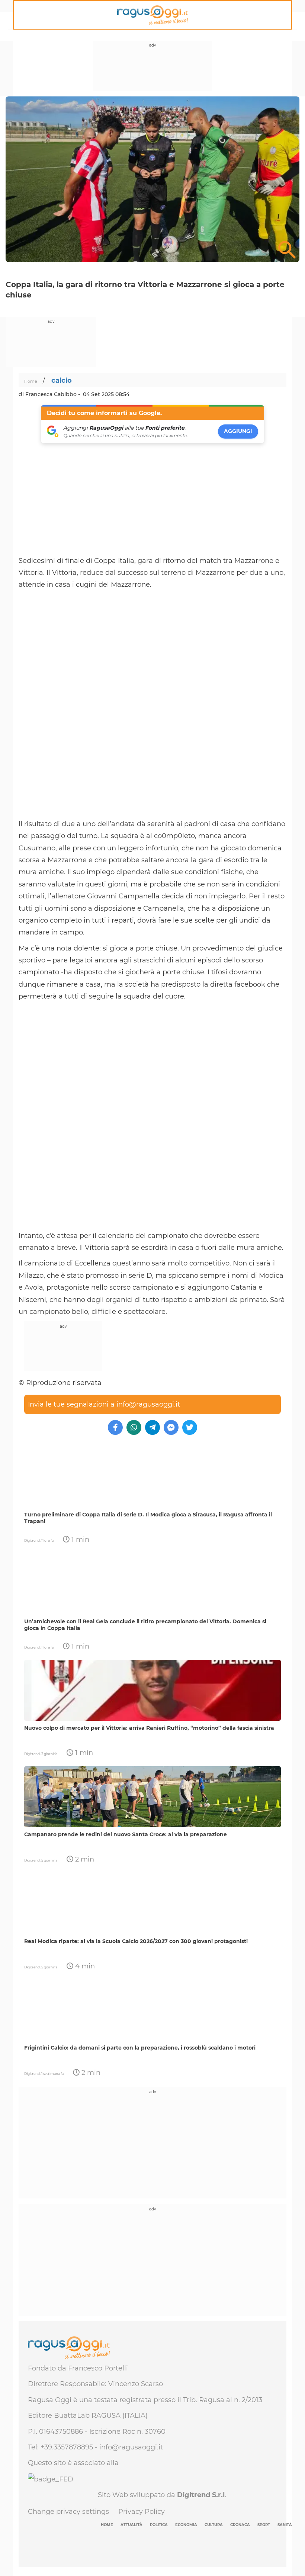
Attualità (131, 2525)
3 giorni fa (49, 1754)
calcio (62, 380)
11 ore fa (47, 1540)
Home (31, 381)
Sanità (285, 2525)
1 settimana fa (52, 2074)
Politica (159, 2525)
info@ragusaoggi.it (148, 1404)
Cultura (214, 2525)
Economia (186, 2525)
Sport (264, 2525)
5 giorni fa (49, 1860)
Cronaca (240, 2525)
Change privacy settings (68, 2512)
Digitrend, (33, 1540)
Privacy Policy (142, 2512)
